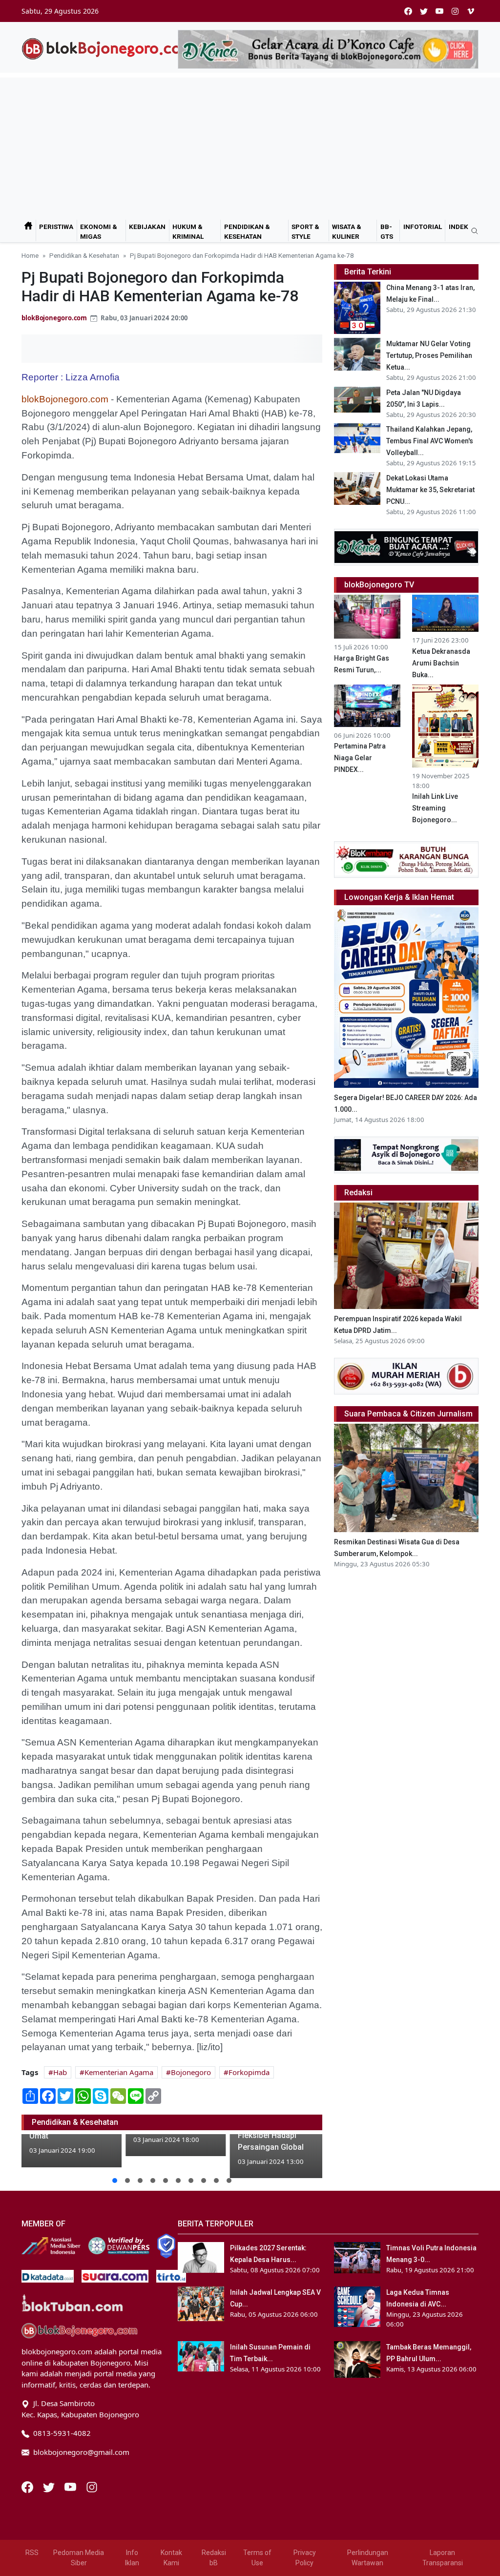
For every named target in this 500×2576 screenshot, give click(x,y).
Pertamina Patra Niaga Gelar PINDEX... (360, 758)
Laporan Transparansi (443, 2558)
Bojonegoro (191, 2072)
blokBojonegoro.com (54, 318)
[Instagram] (92, 2486)
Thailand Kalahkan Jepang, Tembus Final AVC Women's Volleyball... (430, 441)
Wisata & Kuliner (347, 231)
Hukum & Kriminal (188, 231)
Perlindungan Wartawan (368, 2558)
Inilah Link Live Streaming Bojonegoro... (435, 808)
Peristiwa (56, 227)
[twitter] (424, 11)
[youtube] (439, 11)
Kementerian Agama (119, 2072)
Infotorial (423, 227)
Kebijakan (147, 227)
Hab (60, 2072)
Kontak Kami (171, 2558)
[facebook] (408, 11)
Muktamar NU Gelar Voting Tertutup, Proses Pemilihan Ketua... (429, 355)
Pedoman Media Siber (79, 2558)
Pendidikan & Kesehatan (247, 231)
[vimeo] (471, 11)
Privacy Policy (305, 2558)
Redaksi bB (214, 2558)
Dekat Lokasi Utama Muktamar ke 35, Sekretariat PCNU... (430, 490)
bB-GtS (387, 231)
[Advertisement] (250, 146)
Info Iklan (132, 2558)
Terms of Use (257, 2558)
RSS (32, 2553)
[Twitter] (50, 2486)
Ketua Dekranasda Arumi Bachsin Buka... (441, 663)
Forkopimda (249, 2072)
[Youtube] (71, 2486)
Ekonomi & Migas (99, 231)
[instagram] (455, 11)
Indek (458, 227)
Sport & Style (305, 231)
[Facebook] (28, 2486)
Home (30, 255)
